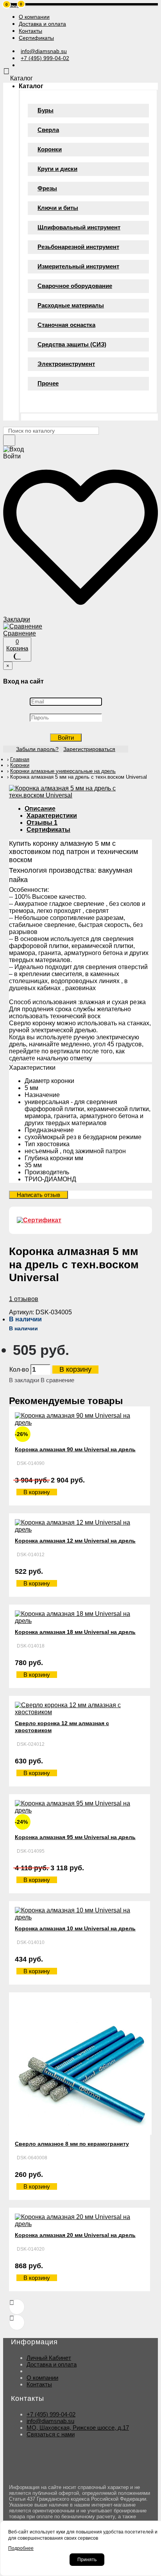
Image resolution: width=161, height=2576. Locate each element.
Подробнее (21, 2548)
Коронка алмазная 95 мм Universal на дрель (75, 1837)
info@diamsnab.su (50, 2421)
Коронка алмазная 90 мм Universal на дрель (75, 1449)
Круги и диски (57, 169)
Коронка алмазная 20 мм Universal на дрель (75, 2235)
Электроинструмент (66, 364)
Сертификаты (48, 830)
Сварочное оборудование (75, 286)
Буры (46, 110)
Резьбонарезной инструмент (78, 247)
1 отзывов (24, 1299)
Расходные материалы (71, 305)
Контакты (39, 2384)
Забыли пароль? (37, 749)
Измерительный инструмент (78, 266)
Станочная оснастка (66, 325)
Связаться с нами (51, 2434)
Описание (40, 809)
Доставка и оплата (52, 2364)
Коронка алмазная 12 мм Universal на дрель (75, 1541)
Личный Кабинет (49, 2358)
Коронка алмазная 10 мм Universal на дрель (75, 1928)
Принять (87, 2560)
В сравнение (57, 1380)
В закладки (24, 1380)
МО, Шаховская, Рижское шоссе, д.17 (78, 2428)
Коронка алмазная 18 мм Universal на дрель (75, 1632)
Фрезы (47, 188)
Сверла (48, 130)
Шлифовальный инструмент (79, 227)
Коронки (50, 149)
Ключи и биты (58, 208)
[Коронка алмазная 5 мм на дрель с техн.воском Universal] (80, 795)
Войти (66, 738)
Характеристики (52, 816)
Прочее (48, 383)
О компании (42, 2378)
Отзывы (42, 823)
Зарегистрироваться (89, 749)
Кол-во (19, 1370)
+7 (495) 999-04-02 (51, 2414)
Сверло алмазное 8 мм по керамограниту (72, 2144)
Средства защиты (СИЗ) (72, 344)
